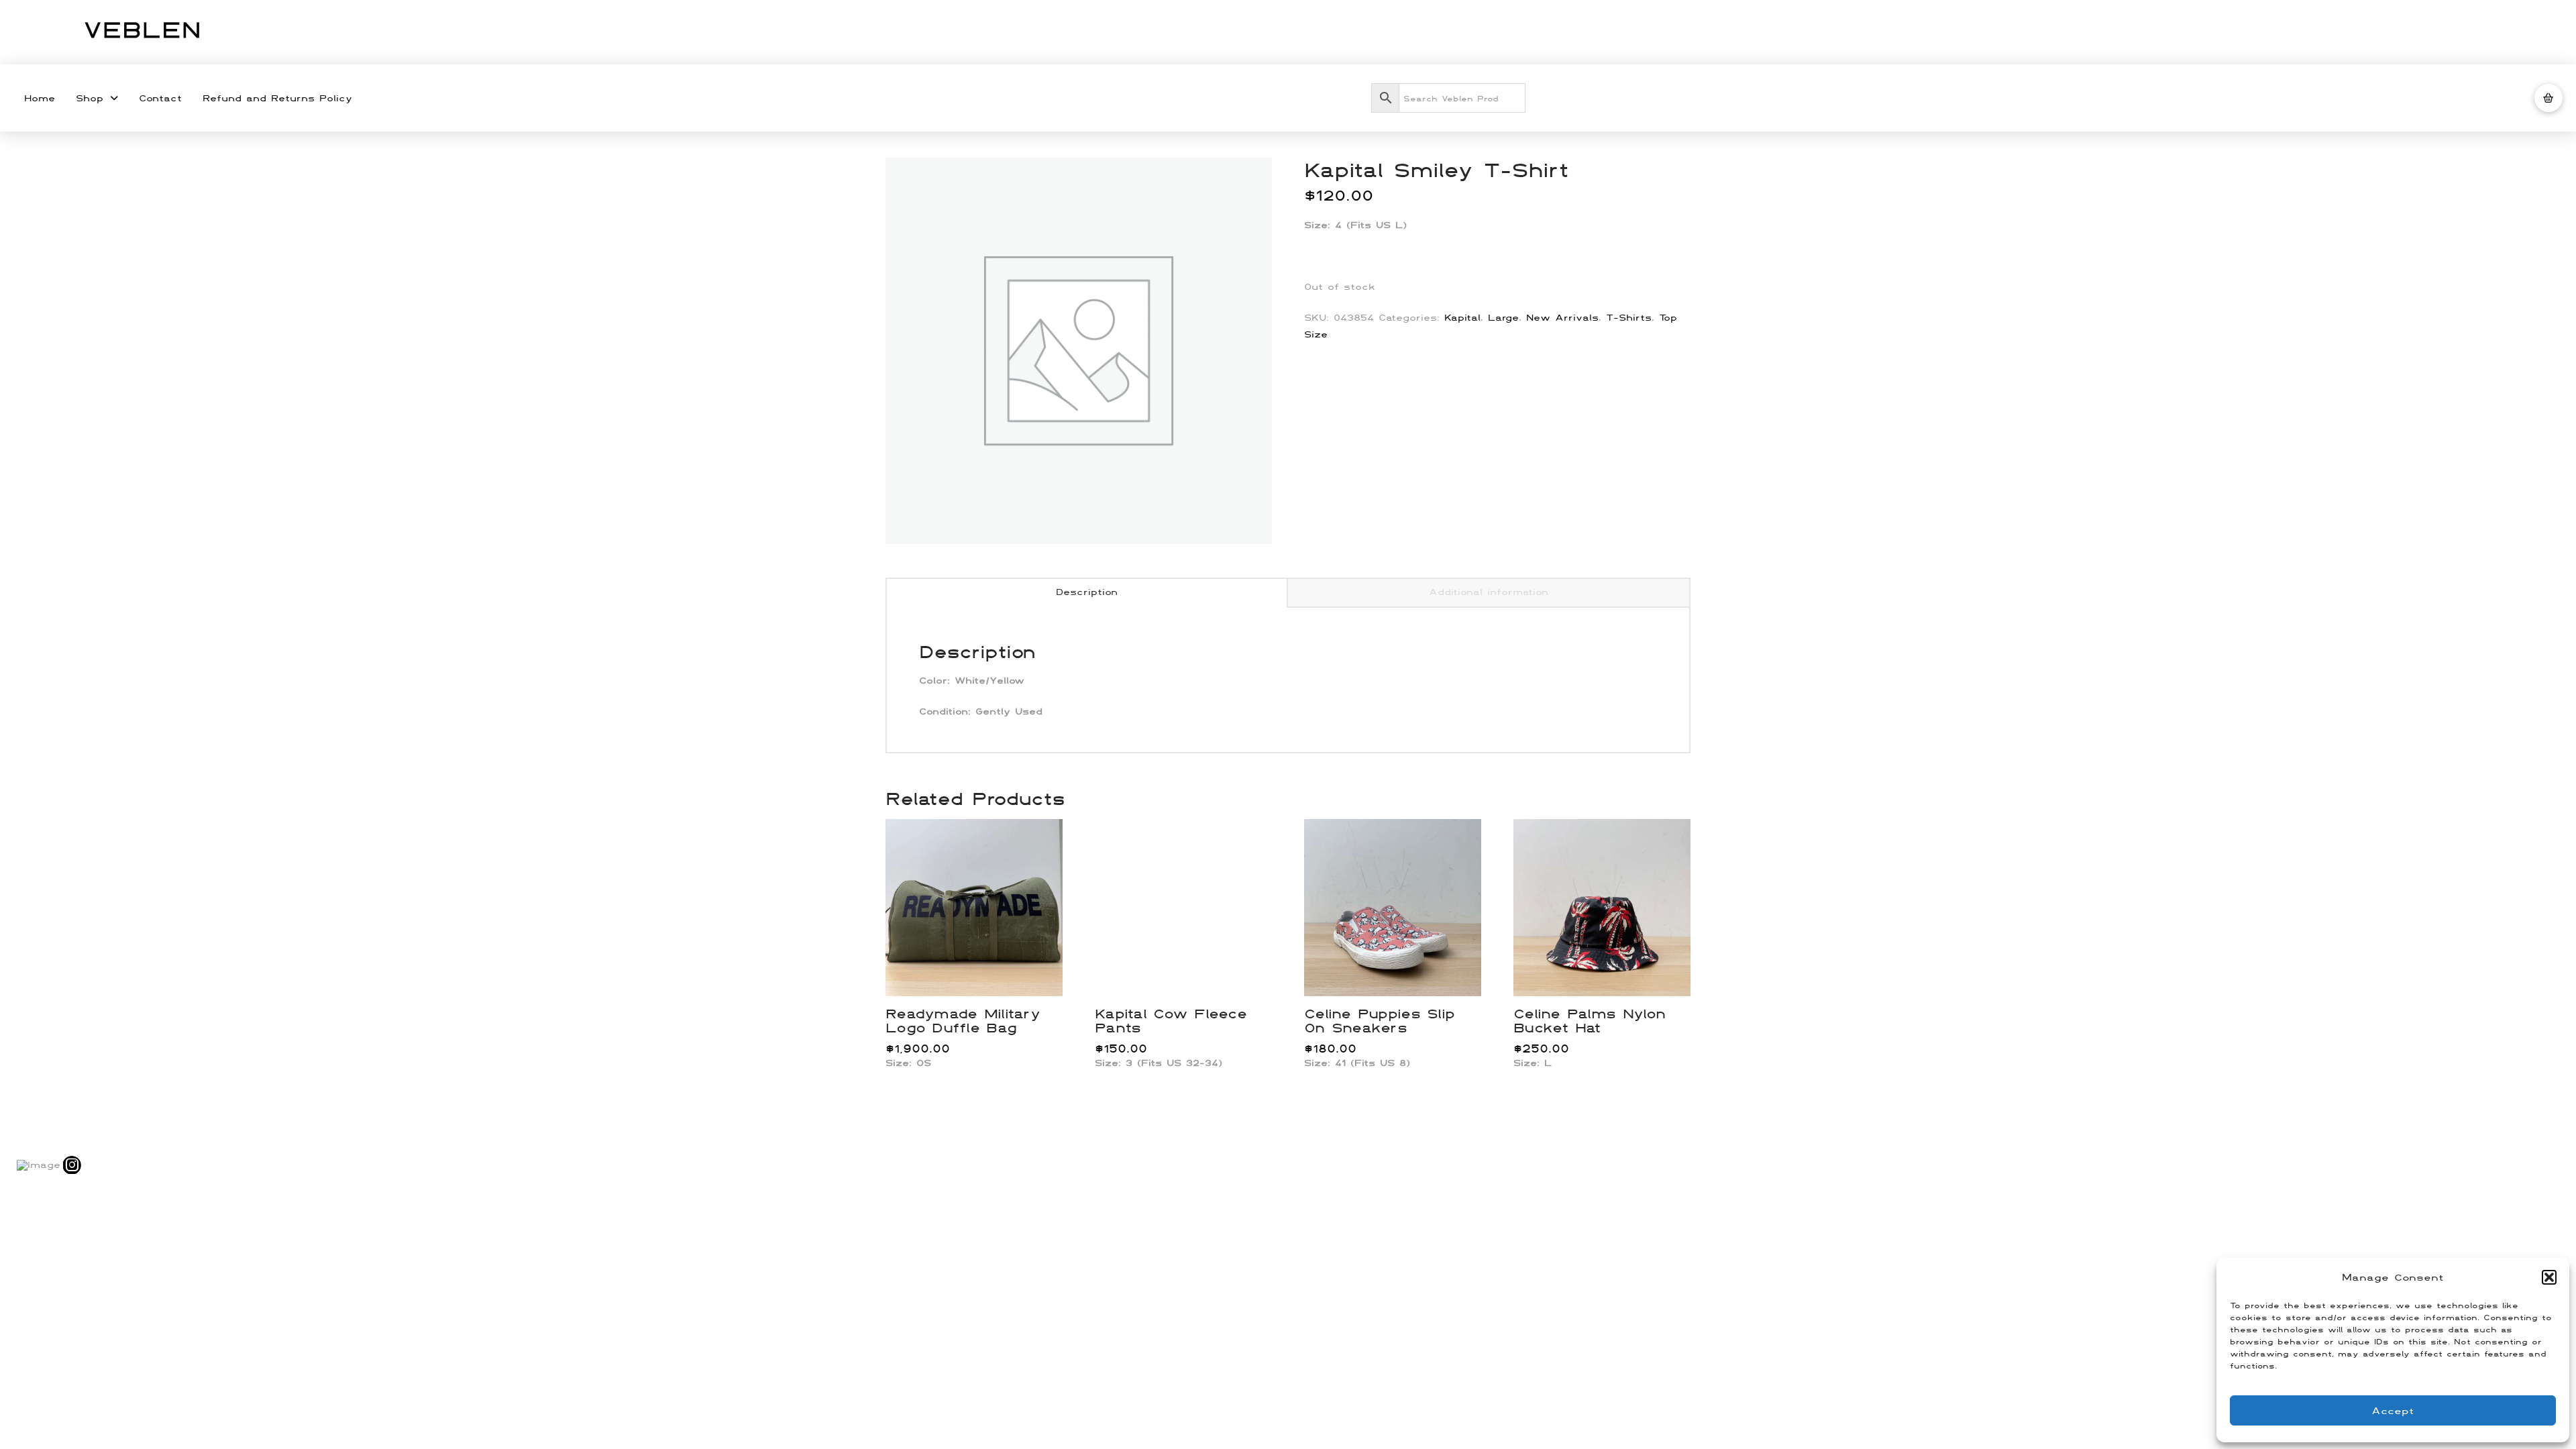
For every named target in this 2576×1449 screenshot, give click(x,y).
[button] (2549, 1277)
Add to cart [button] (980, 971)
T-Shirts (1629, 317)
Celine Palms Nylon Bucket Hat (1589, 1020)
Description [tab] (1087, 592)
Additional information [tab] (1489, 592)
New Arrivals (1562, 317)
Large (1503, 317)
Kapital (1462, 317)
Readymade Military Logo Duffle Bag (963, 1020)
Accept (2393, 1410)
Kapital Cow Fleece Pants (1171, 1020)
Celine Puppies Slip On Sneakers (1379, 1020)
